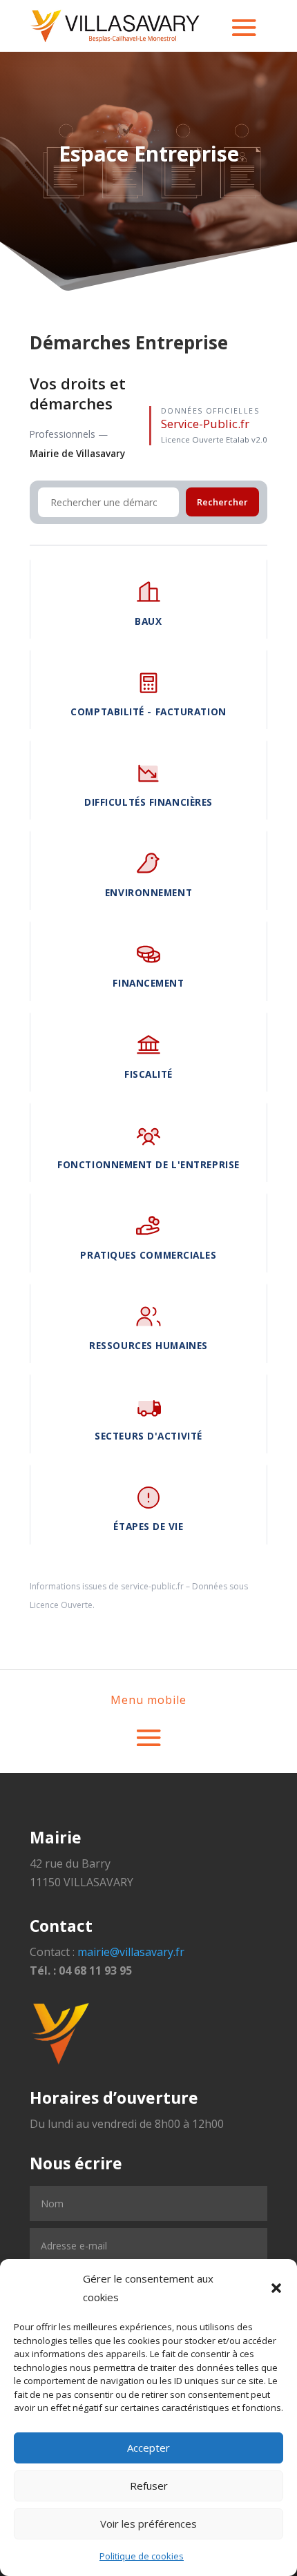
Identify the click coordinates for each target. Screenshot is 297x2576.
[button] (276, 2288)
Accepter (148, 2448)
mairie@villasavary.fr (131, 1952)
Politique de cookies (142, 2556)
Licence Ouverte (61, 1605)
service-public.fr (152, 1586)
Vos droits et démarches (78, 394)
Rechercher (222, 502)
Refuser (149, 2486)
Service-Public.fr (205, 424)
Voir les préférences (148, 2524)
